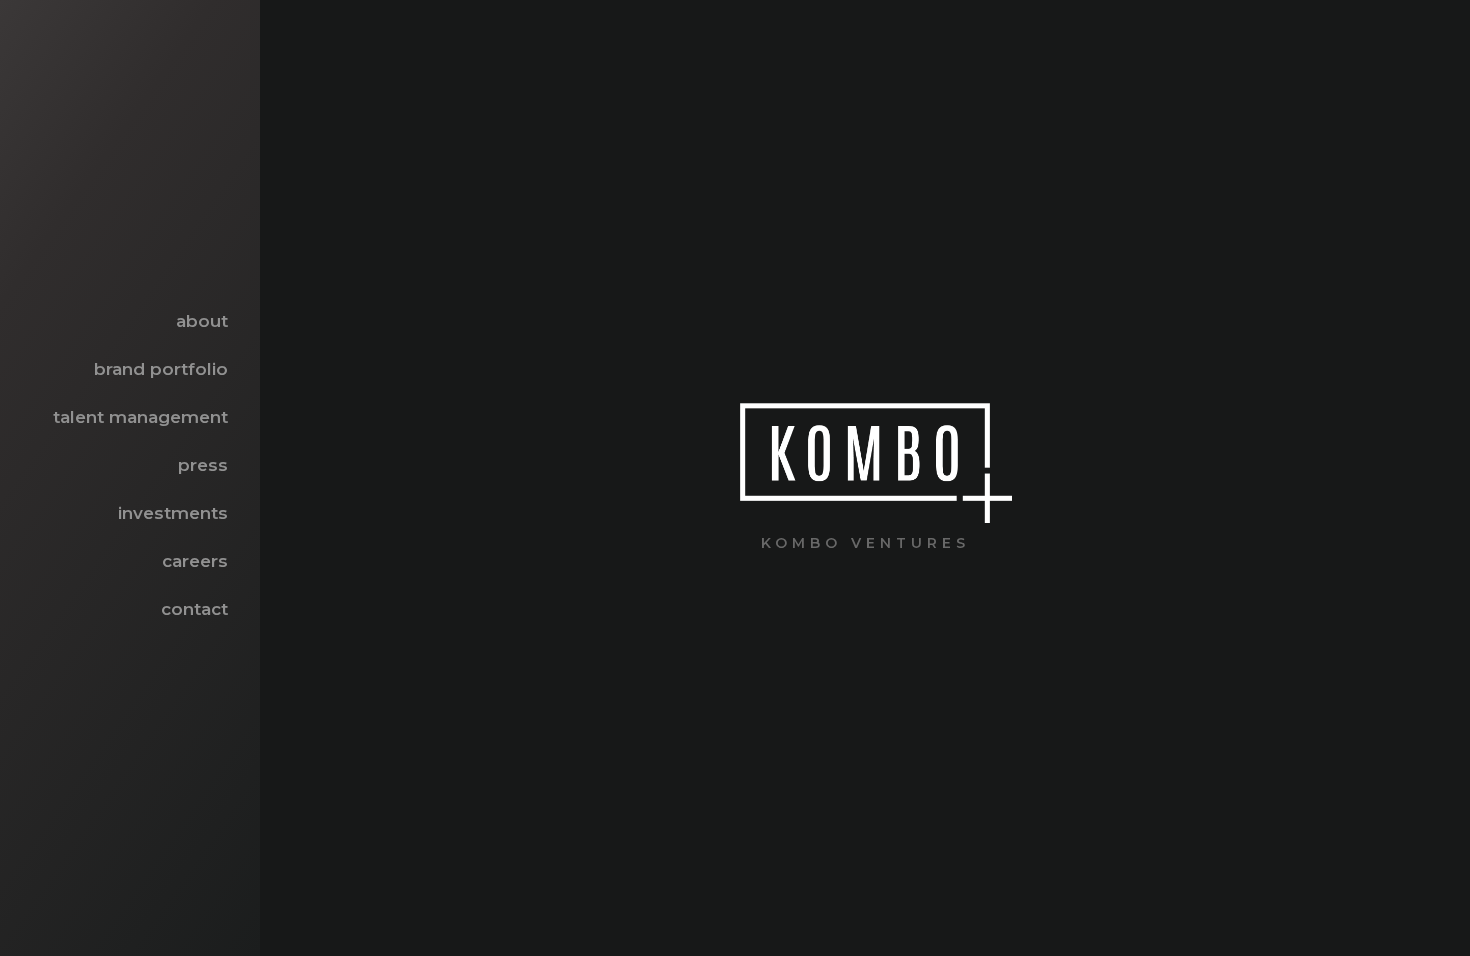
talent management (140, 417)
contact (194, 609)
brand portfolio (161, 369)
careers (195, 561)
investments (173, 513)
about (202, 321)
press (203, 465)
